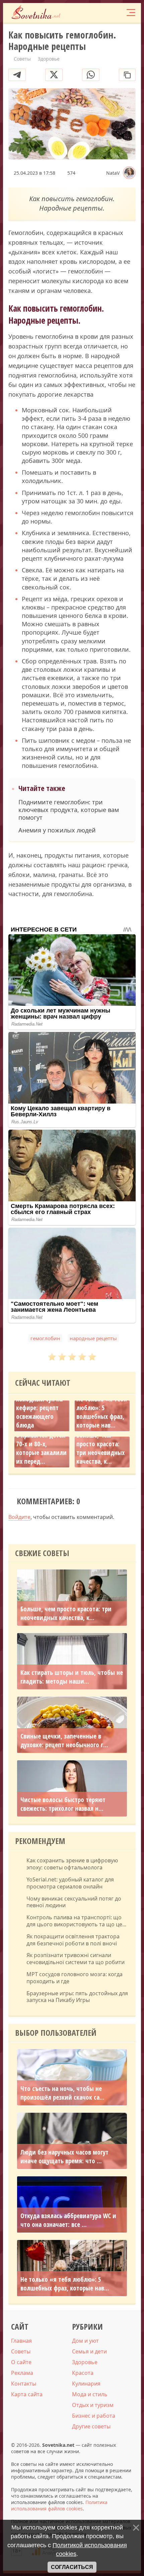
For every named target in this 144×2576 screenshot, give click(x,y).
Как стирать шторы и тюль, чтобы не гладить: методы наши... (72, 1677)
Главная (21, 2341)
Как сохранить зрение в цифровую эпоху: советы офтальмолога (72, 1864)
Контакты (24, 2384)
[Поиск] (104, 13)
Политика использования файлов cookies (59, 2505)
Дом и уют (85, 2341)
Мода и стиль (90, 2394)
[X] (54, 75)
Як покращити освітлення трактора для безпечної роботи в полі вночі (73, 1940)
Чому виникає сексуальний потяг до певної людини (74, 1902)
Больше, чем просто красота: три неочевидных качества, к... (100, 1448)
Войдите (19, 1517)
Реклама (22, 2373)
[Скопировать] (127, 75)
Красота (83, 2373)
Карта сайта (27, 2394)
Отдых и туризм (93, 2405)
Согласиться (72, 2567)
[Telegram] (17, 75)
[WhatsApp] (91, 75)
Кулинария (86, 2384)
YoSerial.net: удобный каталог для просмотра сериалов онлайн (70, 1883)
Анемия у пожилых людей (57, 830)
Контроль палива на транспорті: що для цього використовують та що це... (76, 1921)
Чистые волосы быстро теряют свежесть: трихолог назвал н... (63, 1804)
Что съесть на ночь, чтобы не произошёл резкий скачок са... (62, 2093)
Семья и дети (89, 2351)
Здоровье (85, 2362)
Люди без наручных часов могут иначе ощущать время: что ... (64, 2157)
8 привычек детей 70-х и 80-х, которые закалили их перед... (41, 1448)
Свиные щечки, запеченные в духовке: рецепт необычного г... (64, 1741)
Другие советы (91, 2426)
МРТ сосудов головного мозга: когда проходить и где (75, 1978)
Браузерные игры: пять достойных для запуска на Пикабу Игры (77, 1997)
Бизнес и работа (94, 2416)
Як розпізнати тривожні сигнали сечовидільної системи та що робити (76, 1959)
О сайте (21, 2362)
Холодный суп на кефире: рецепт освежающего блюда (39, 1412)
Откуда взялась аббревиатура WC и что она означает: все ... (68, 2220)
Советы (21, 2351)
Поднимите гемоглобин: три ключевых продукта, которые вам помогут (69, 810)
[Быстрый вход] (117, 13)
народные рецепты (93, 1338)
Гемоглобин (45, 1338)
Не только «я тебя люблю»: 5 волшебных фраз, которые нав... (102, 1412)
